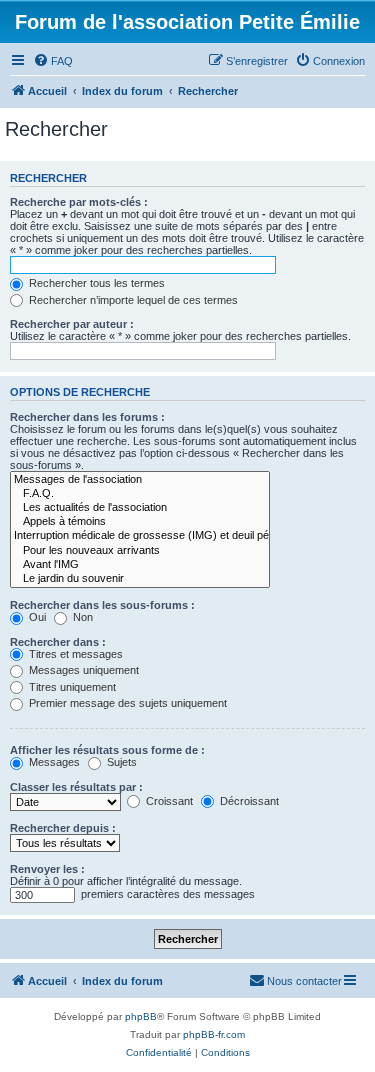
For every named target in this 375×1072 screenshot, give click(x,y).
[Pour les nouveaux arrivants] (140, 551)
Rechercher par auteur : (72, 324)
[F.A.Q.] (140, 494)
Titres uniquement (71, 687)
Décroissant (248, 801)
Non (81, 617)
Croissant (168, 801)
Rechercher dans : (58, 642)
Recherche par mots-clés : (79, 202)
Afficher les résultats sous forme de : (107, 750)
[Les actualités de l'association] (140, 508)
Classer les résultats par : (76, 787)
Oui (36, 617)
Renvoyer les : (47, 869)
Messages (53, 762)
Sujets (120, 762)
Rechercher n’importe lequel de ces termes (132, 300)
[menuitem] (53, 61)
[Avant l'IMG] (140, 565)
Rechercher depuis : (63, 828)
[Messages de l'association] (140, 480)
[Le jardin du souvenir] (140, 579)
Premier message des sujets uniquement (126, 703)
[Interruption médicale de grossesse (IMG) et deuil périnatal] (140, 536)
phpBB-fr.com (214, 1034)
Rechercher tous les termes (95, 283)
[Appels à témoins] (140, 522)
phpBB (141, 1016)
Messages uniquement (82, 670)
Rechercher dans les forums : (87, 417)
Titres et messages (74, 654)
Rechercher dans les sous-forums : (102, 605)
